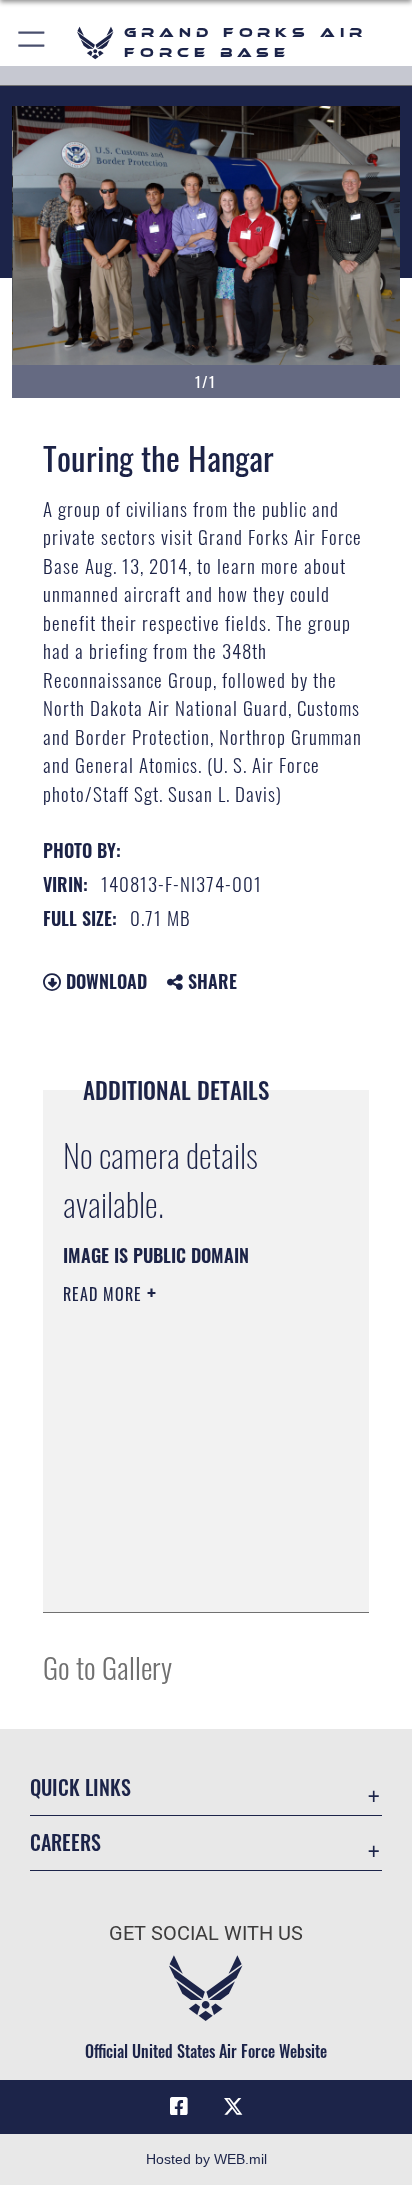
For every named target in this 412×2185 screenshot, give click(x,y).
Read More (105, 1294)
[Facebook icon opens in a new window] (179, 2107)
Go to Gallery (107, 1666)
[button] (32, 42)
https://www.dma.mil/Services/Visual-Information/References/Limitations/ (184, 1575)
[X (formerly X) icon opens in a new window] (233, 2107)
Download (104, 981)
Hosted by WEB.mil (206, 2159)
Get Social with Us (206, 1933)
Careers (65, 1842)
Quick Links (80, 1787)
